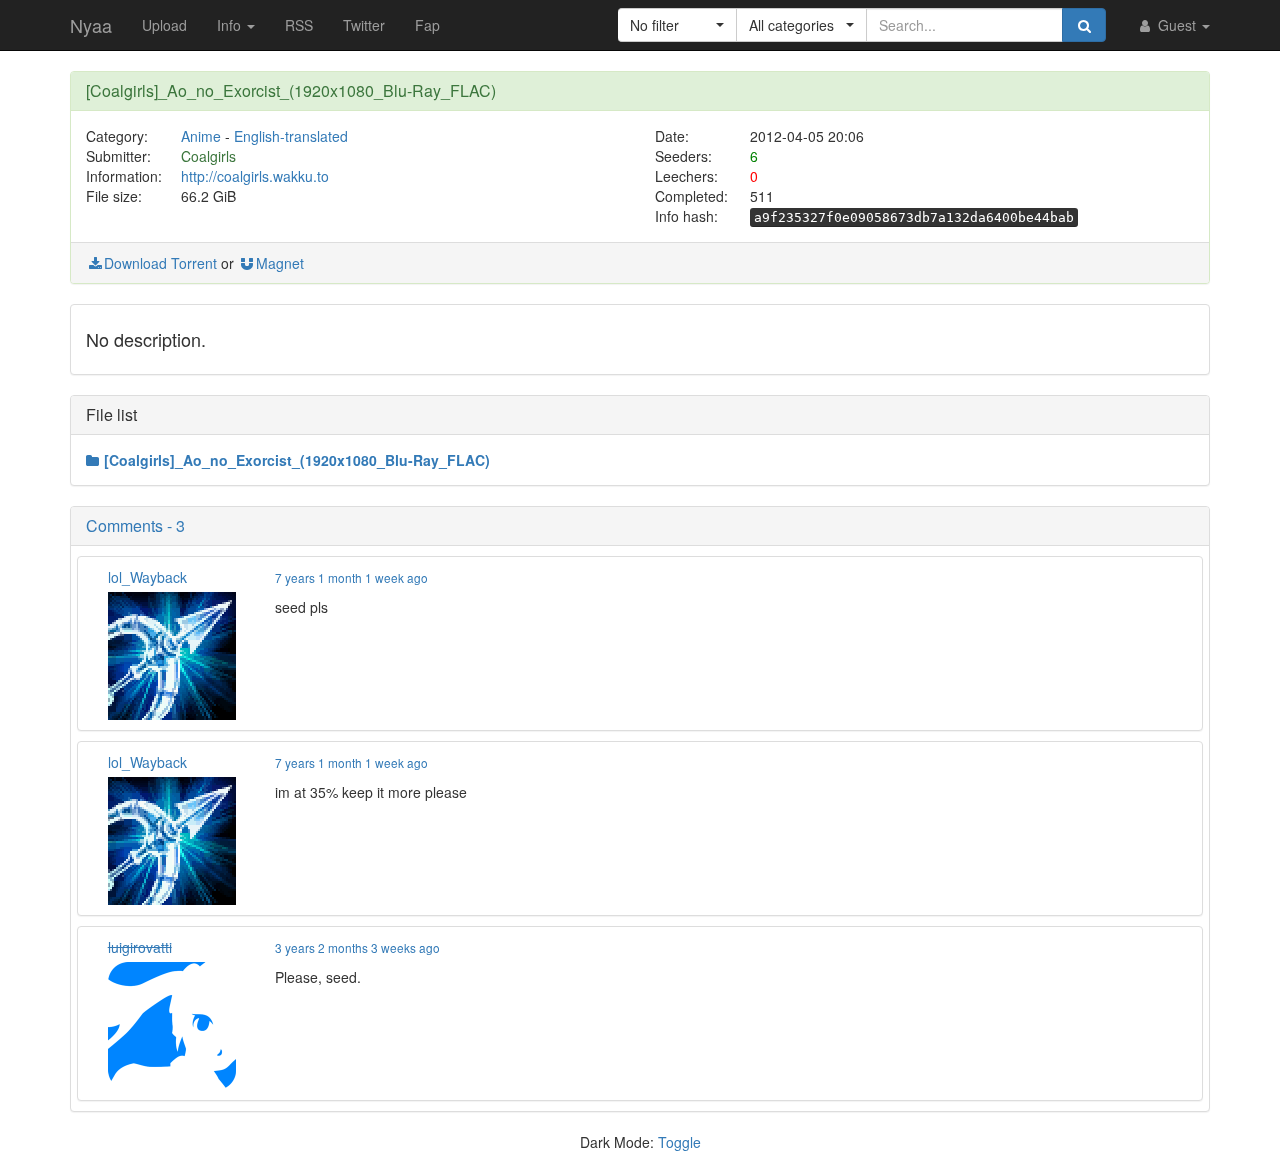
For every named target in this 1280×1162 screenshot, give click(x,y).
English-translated (291, 136)
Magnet (280, 263)
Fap (427, 25)
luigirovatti (140, 947)
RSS (299, 25)
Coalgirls (208, 156)
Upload (164, 25)
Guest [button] (1177, 25)
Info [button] (231, 25)
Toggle (679, 1142)
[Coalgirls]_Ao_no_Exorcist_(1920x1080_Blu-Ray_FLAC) (297, 460)
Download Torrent (160, 263)
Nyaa (91, 25)
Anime (201, 136)
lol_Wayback (147, 577)
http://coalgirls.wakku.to (255, 176)
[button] (677, 25)
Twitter (364, 25)
